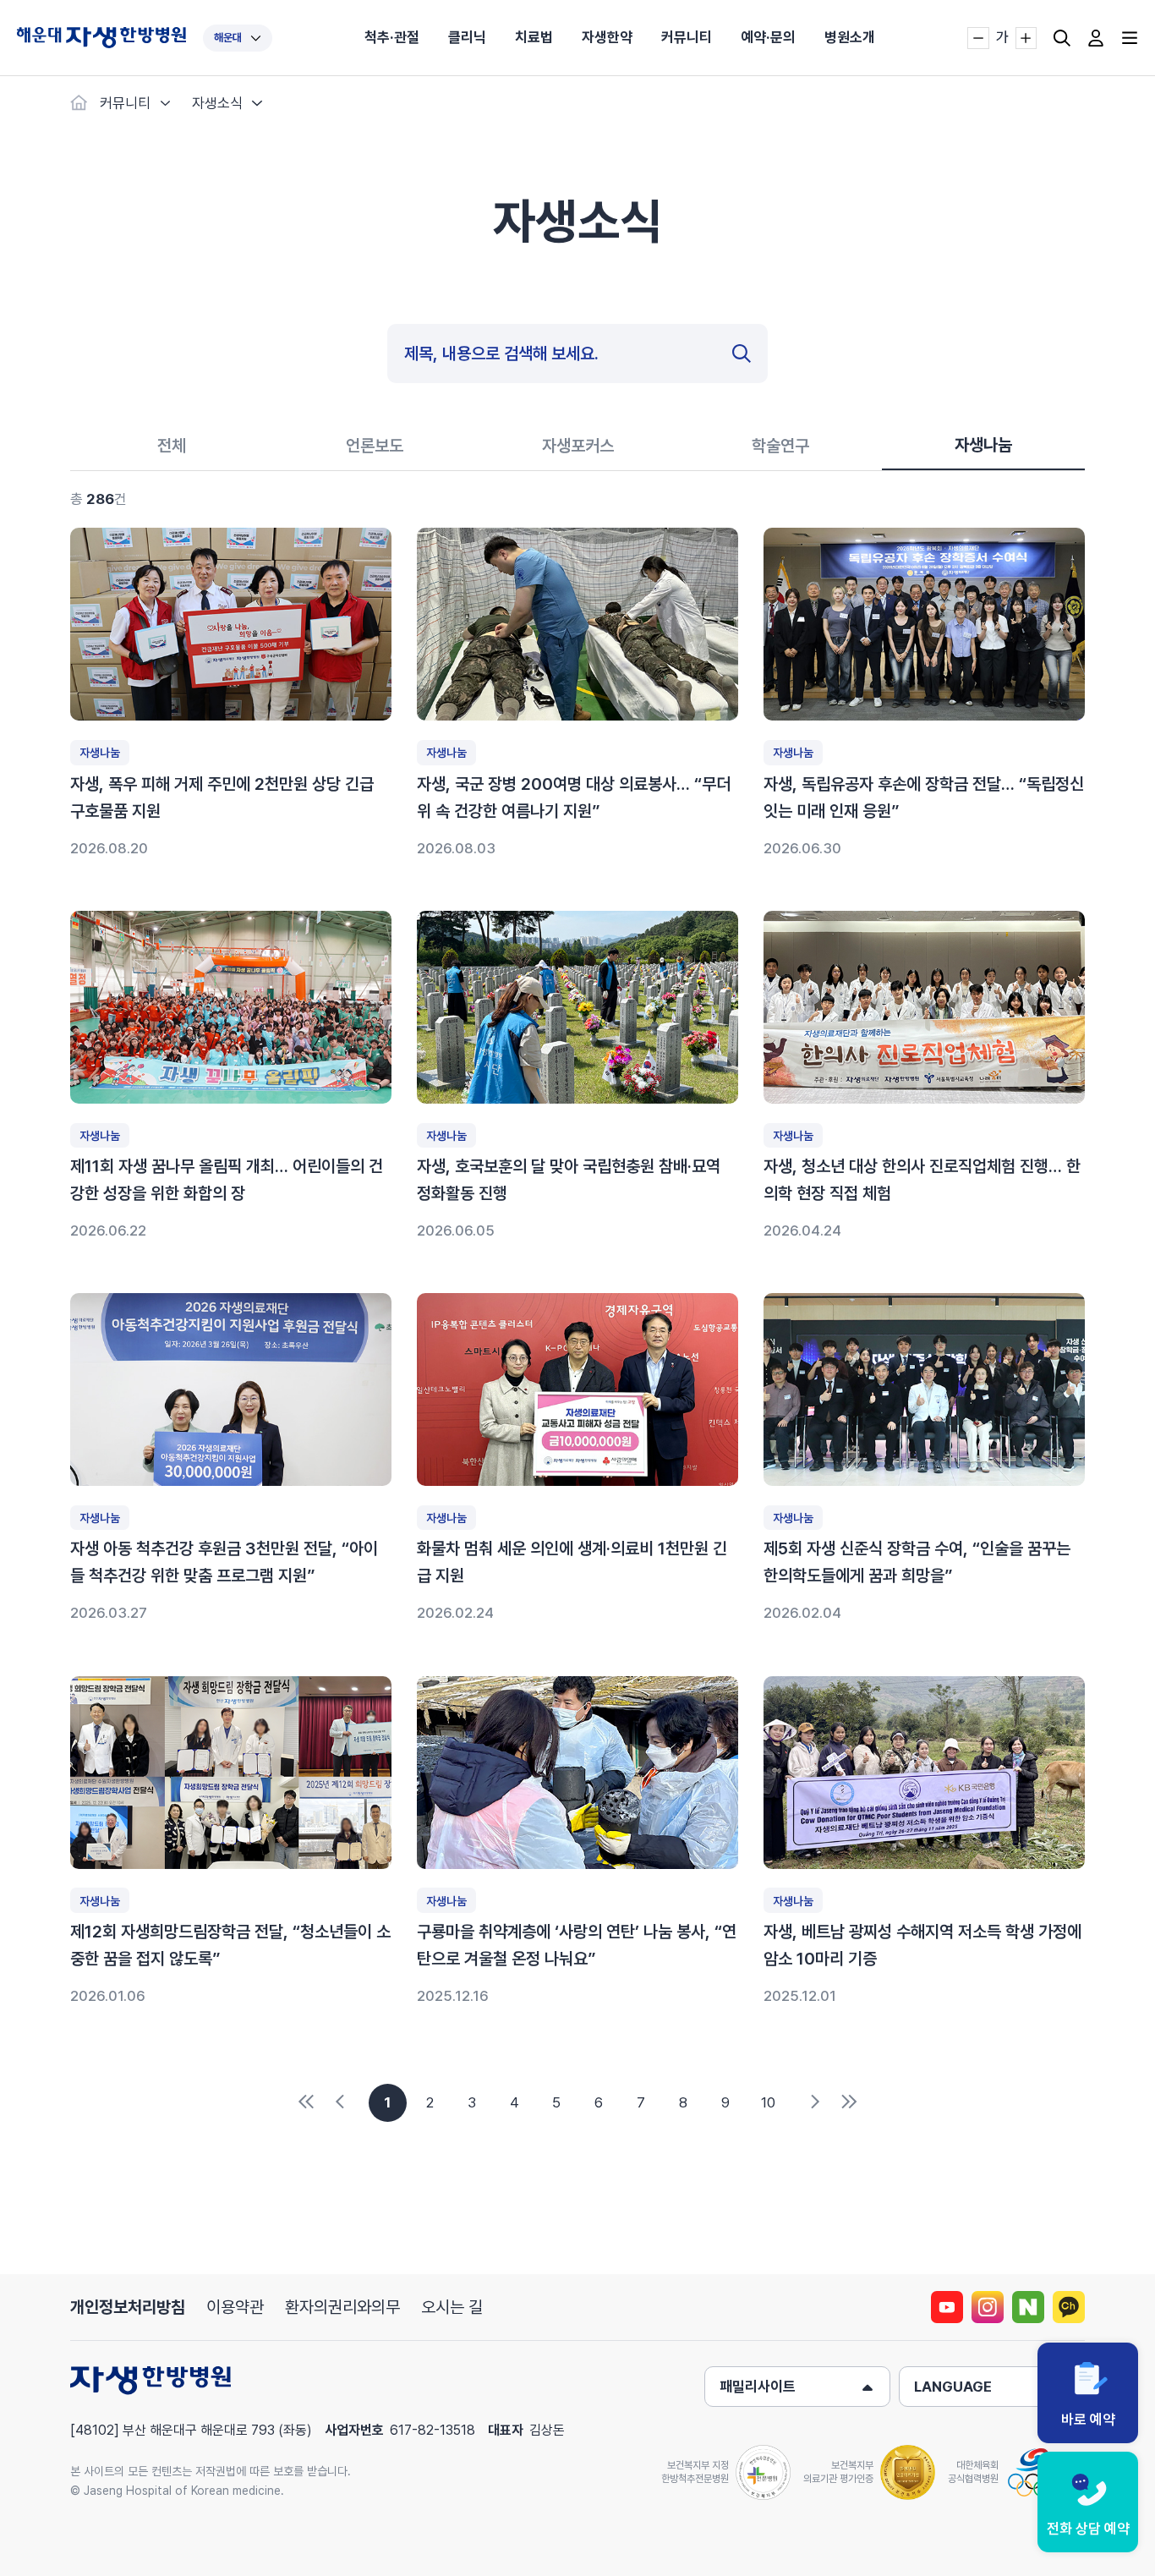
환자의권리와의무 (342, 2307)
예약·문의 (768, 37)
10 (768, 2102)
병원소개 (850, 37)
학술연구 (780, 446)
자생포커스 (578, 446)
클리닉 (467, 37)
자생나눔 (983, 445)
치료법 (534, 37)
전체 (172, 446)
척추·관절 (392, 37)
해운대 (228, 38)
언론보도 (375, 446)
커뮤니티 (687, 37)
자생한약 (607, 37)
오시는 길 (452, 2307)
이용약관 (235, 2307)
